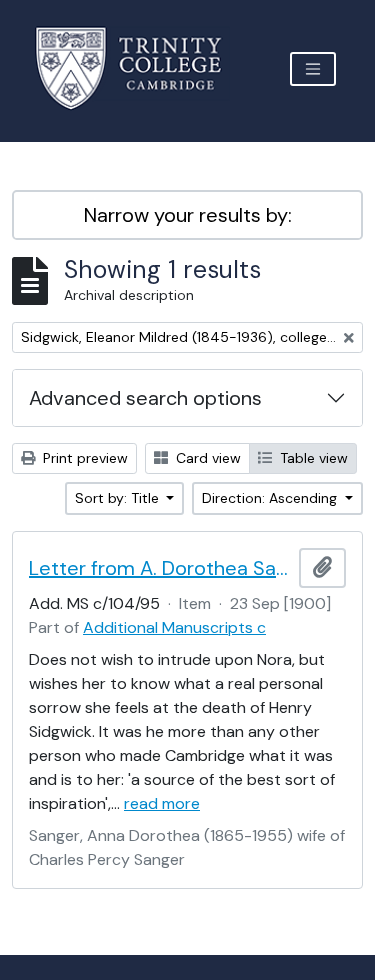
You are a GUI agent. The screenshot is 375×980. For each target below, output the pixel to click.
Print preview (83, 458)
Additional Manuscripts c (174, 627)
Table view (312, 458)
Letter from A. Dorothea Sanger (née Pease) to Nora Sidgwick (160, 568)
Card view (206, 458)
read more (162, 803)
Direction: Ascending (271, 498)
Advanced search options (145, 398)
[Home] (140, 68)
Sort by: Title (119, 498)
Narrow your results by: (188, 215)
